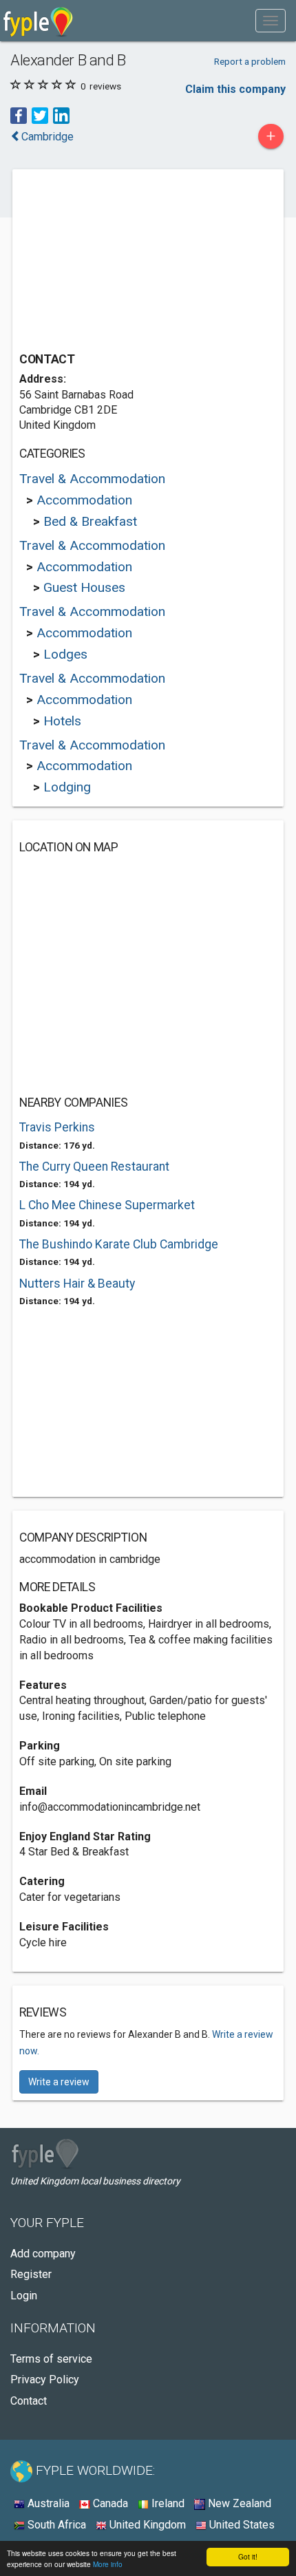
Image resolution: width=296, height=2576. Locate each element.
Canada (109, 2503)
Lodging (67, 787)
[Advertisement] (123, 262)
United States (241, 2525)
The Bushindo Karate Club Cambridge (119, 1244)
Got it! (248, 2556)
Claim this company (235, 89)
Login (24, 2296)
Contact (29, 2401)
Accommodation (84, 500)
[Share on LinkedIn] (61, 115)
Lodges (65, 654)
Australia (47, 2503)
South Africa (55, 2525)
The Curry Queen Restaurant (94, 1167)
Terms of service (51, 2359)
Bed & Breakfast (90, 521)
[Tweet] (40, 115)
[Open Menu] (271, 21)
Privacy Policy (45, 2380)
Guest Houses (84, 587)
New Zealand (238, 2503)
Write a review (59, 2082)
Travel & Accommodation (92, 479)
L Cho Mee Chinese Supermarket (107, 1205)
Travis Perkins (57, 1127)
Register (31, 2274)
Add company (43, 2254)
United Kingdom (146, 2525)
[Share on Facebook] (19, 115)
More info (108, 2564)
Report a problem (250, 61)
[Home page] (38, 21)
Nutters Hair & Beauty (77, 1284)
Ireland (167, 2503)
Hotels (62, 721)
